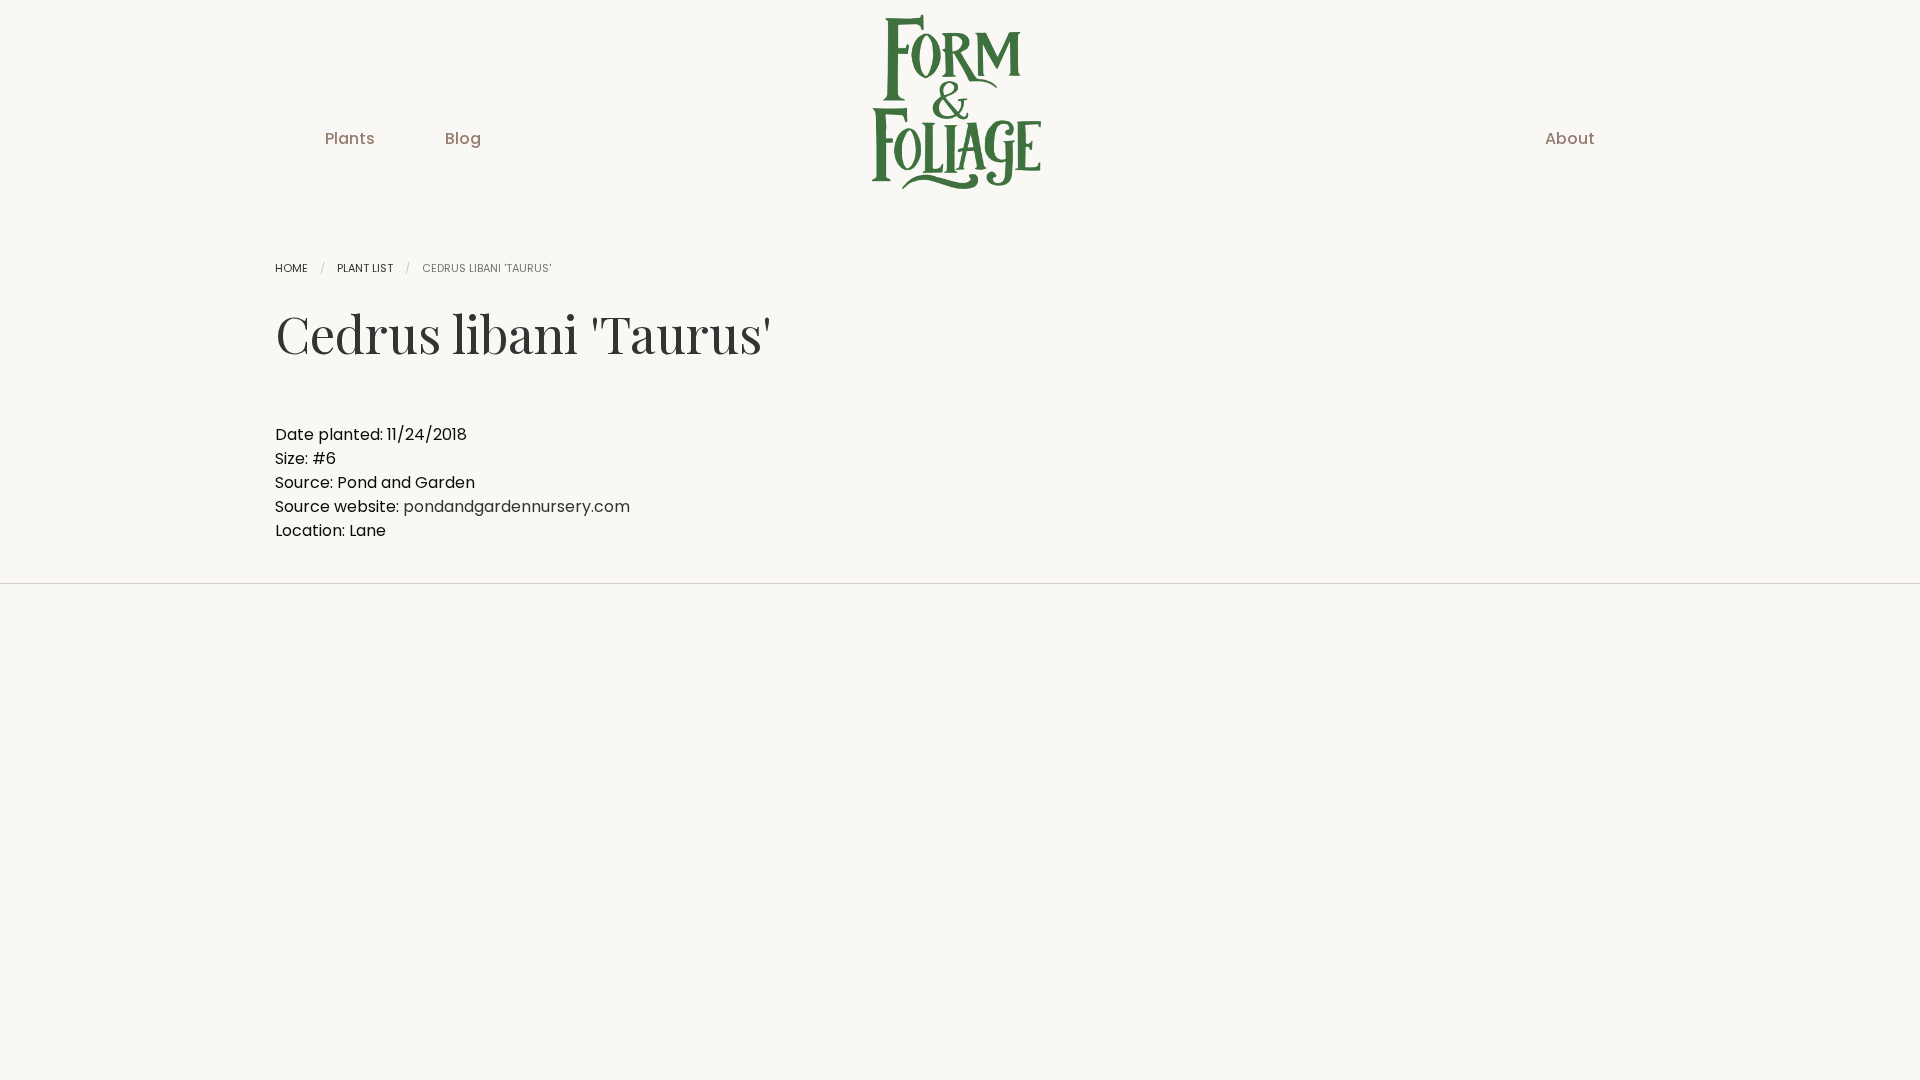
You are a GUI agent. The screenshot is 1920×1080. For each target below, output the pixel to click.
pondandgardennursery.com (516, 506)
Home (291, 268)
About (1570, 138)
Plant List (365, 268)
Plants (350, 138)
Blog (463, 138)
